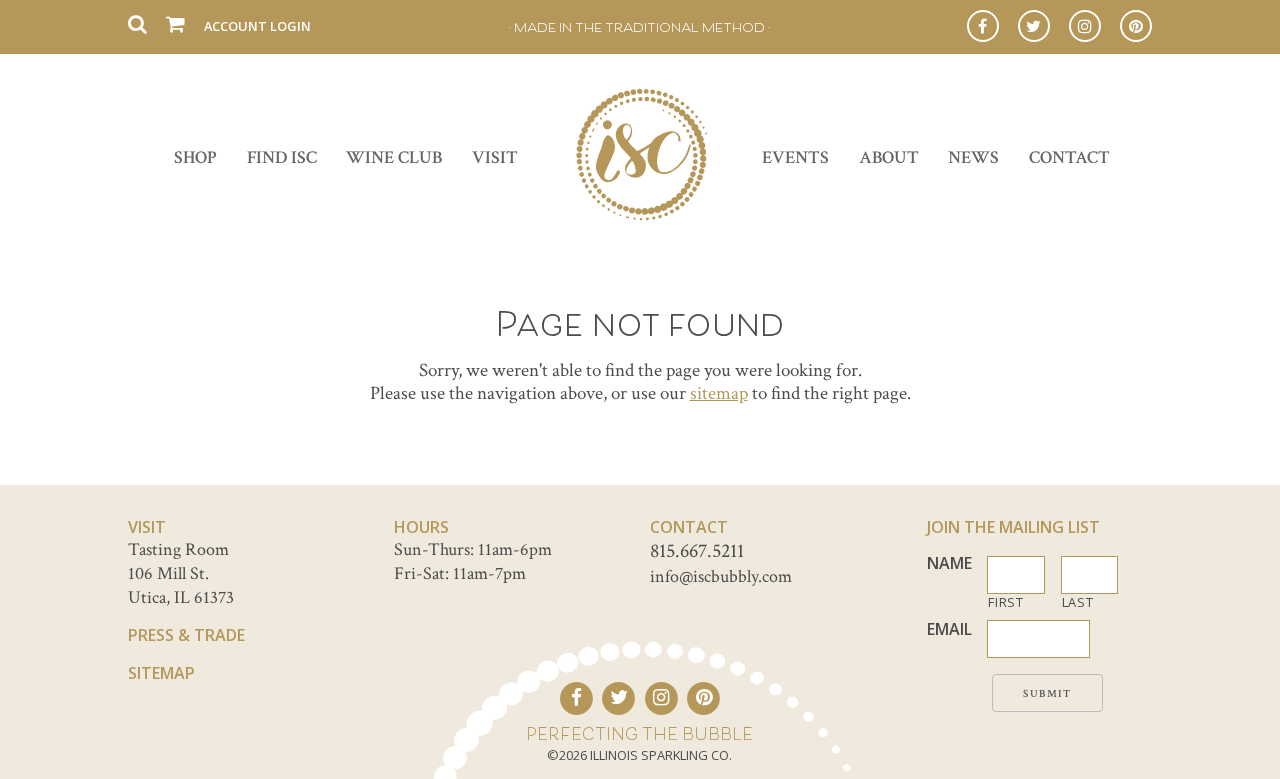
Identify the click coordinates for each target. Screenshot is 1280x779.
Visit (495, 157)
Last (1078, 602)
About (889, 157)
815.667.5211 (697, 551)
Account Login (257, 26)
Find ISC (282, 157)
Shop (195, 157)
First (1005, 602)
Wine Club (394, 157)
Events (795, 157)
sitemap (719, 393)
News (973, 157)
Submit (1047, 694)
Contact (1069, 157)
